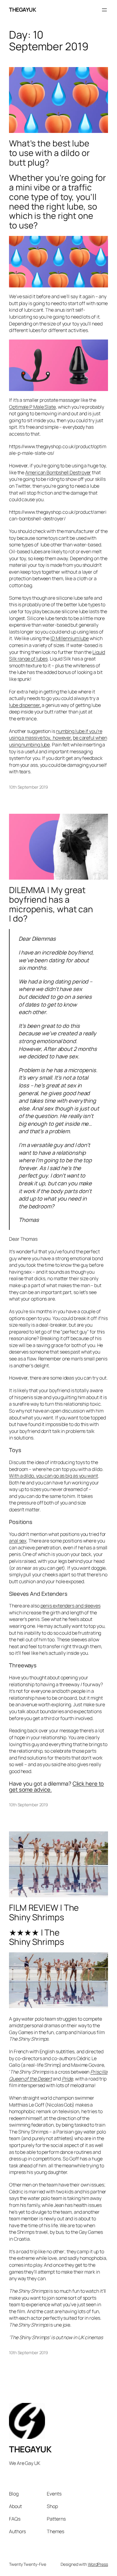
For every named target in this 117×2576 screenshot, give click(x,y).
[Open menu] (104, 10)
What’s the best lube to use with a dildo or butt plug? (49, 153)
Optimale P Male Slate (32, 407)
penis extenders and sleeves (70, 1606)
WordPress (98, 2564)
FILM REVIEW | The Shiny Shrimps (44, 1913)
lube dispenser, (25, 705)
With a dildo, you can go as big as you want (54, 1476)
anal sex (18, 1541)
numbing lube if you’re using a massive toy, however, (56, 735)
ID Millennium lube (70, 638)
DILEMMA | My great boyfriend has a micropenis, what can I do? (51, 904)
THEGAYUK (22, 10)
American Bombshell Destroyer (58, 472)
